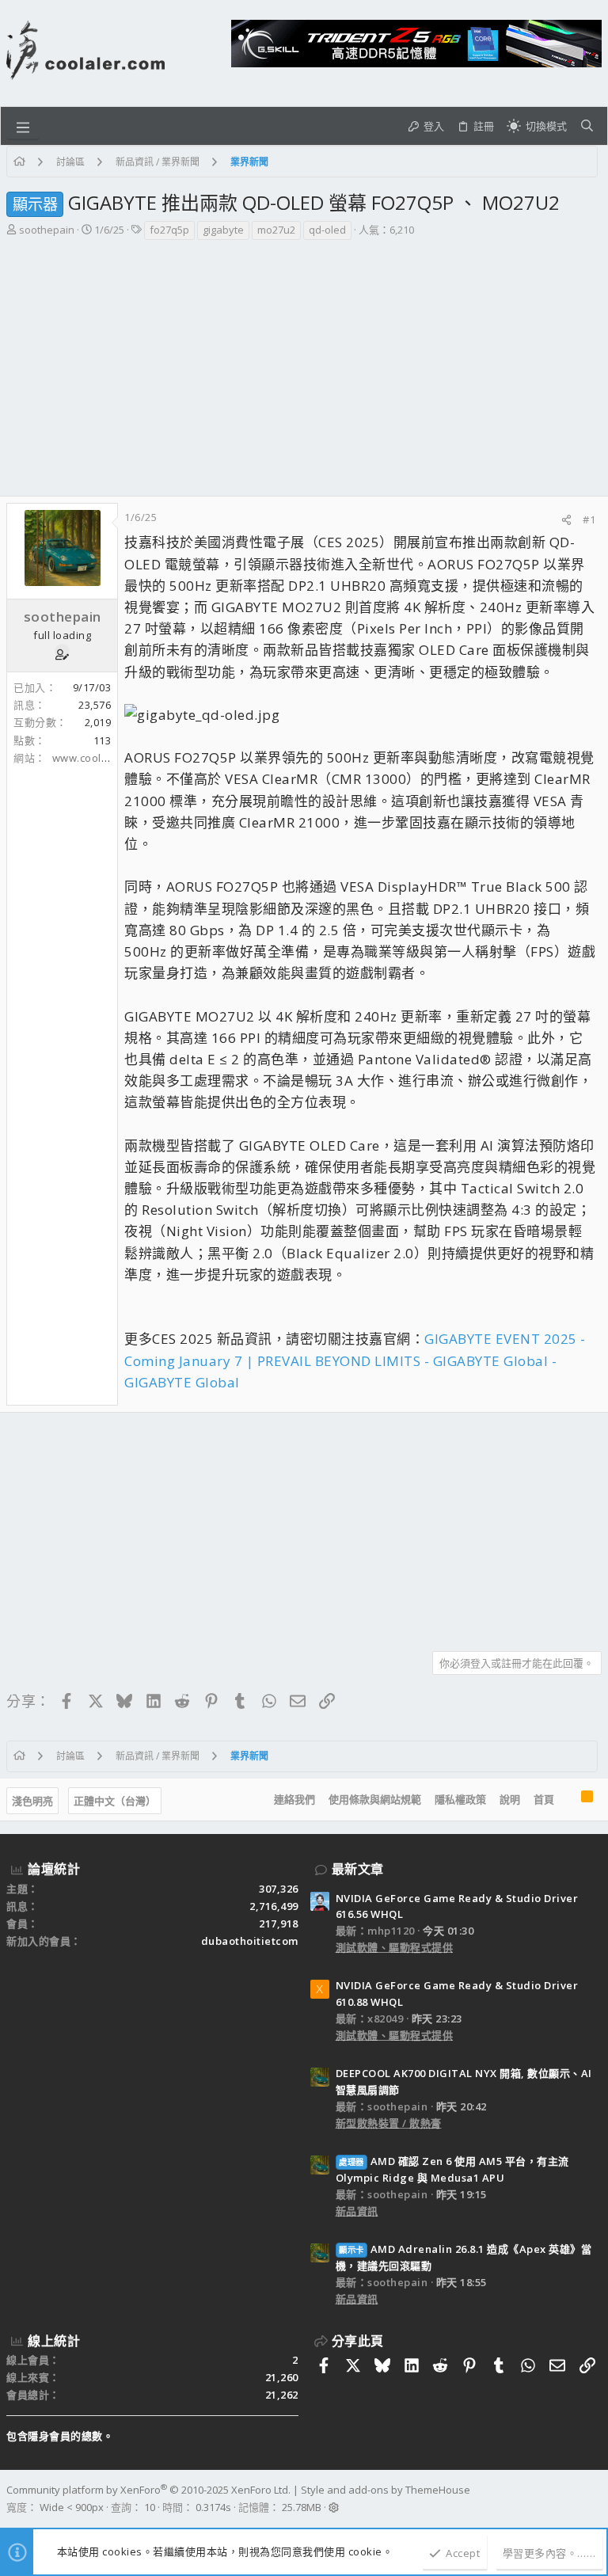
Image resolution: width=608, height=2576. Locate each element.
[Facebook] (595, 2499)
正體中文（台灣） (115, 1801)
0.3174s (213, 2507)
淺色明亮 (32, 1801)
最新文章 (358, 1869)
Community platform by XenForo (148, 2490)
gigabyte (223, 230)
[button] (23, 126)
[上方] (568, 1800)
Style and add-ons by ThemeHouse (386, 2490)
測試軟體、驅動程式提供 (395, 1947)
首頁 (544, 1799)
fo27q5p (169, 230)
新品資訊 (357, 2211)
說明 (510, 1799)
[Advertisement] (302, 360)
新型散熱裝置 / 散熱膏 (389, 2123)
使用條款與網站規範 (375, 1799)
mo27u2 (276, 230)
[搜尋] (587, 126)
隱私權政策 (460, 1799)
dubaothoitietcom (250, 1941)
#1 (589, 519)
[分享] (566, 520)
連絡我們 (294, 1799)
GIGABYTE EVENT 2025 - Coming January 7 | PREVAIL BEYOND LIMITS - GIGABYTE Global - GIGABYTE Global (355, 1360)
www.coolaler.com (99, 758)
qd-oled (327, 230)
